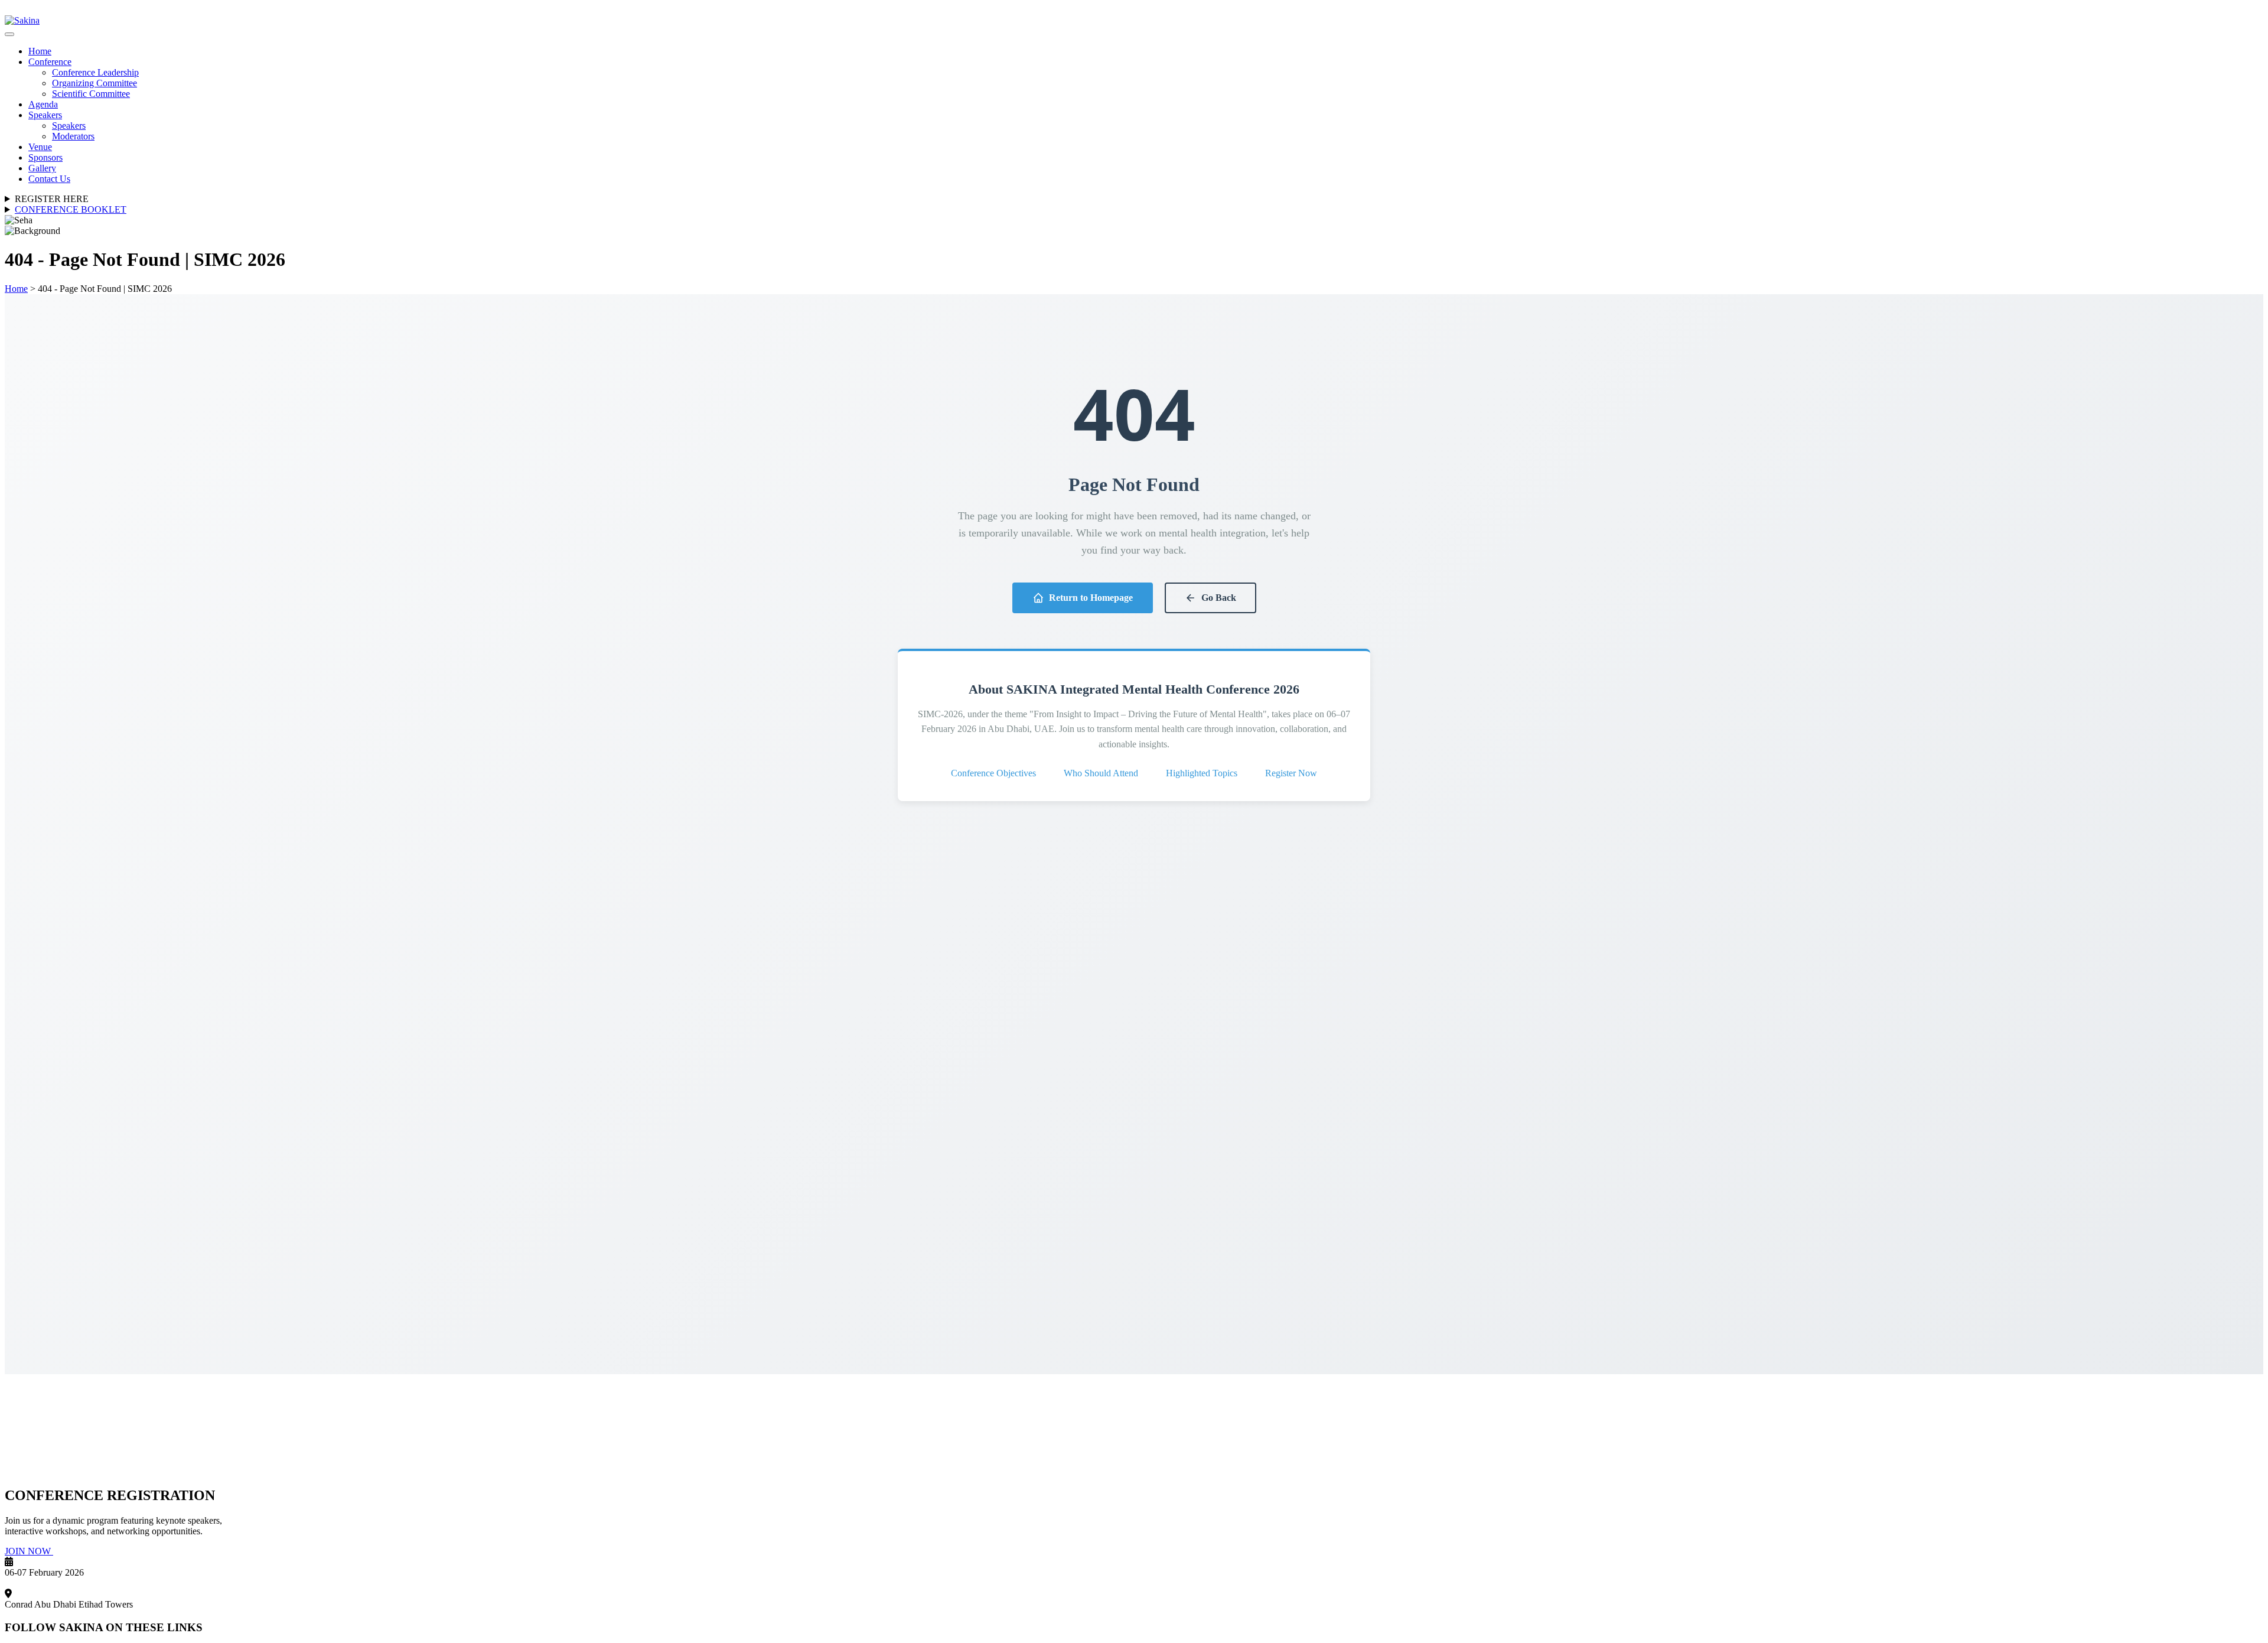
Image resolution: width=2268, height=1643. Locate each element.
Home (40, 51)
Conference (50, 62)
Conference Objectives (993, 773)
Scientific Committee (91, 94)
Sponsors (45, 157)
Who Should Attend (1101, 773)
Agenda (43, 104)
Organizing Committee (94, 83)
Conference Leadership (95, 72)
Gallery (42, 168)
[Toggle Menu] (9, 34)
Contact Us (49, 179)
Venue (40, 147)
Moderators (73, 136)
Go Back (1219, 598)
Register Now (1291, 773)
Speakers (45, 115)
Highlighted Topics (1202, 773)
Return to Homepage (1091, 598)
